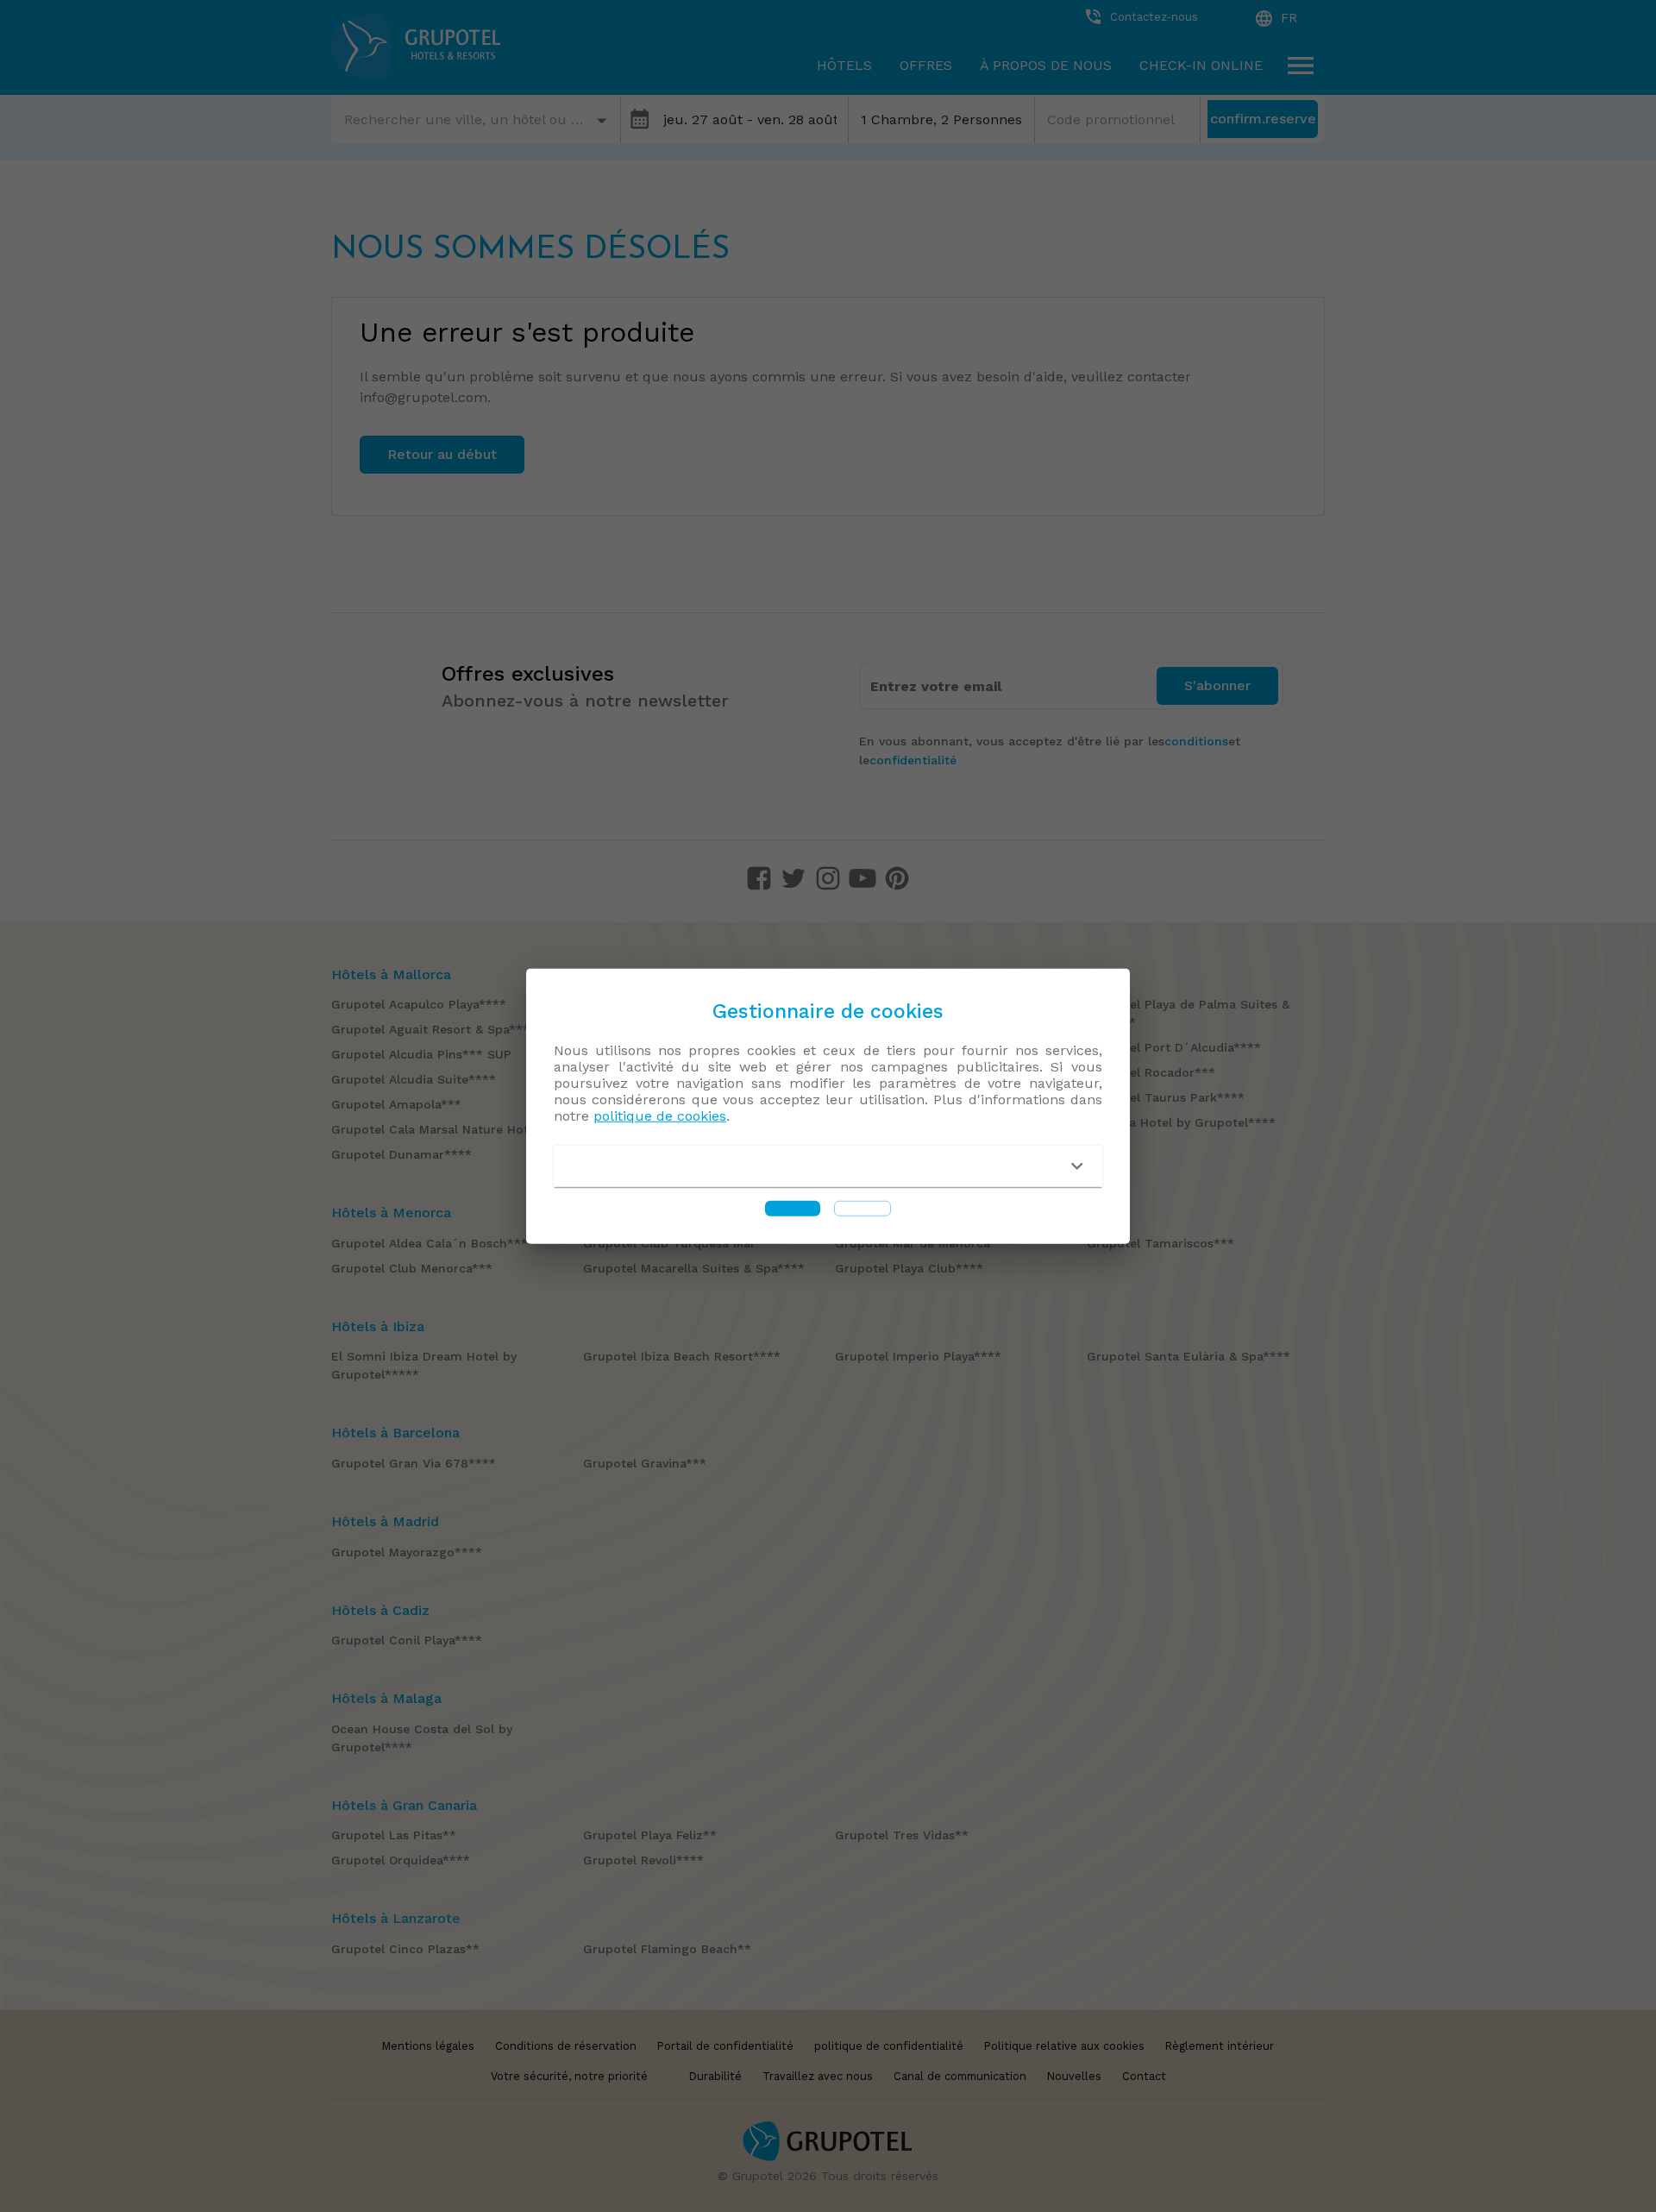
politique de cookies (660, 1116)
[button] (828, 1166)
